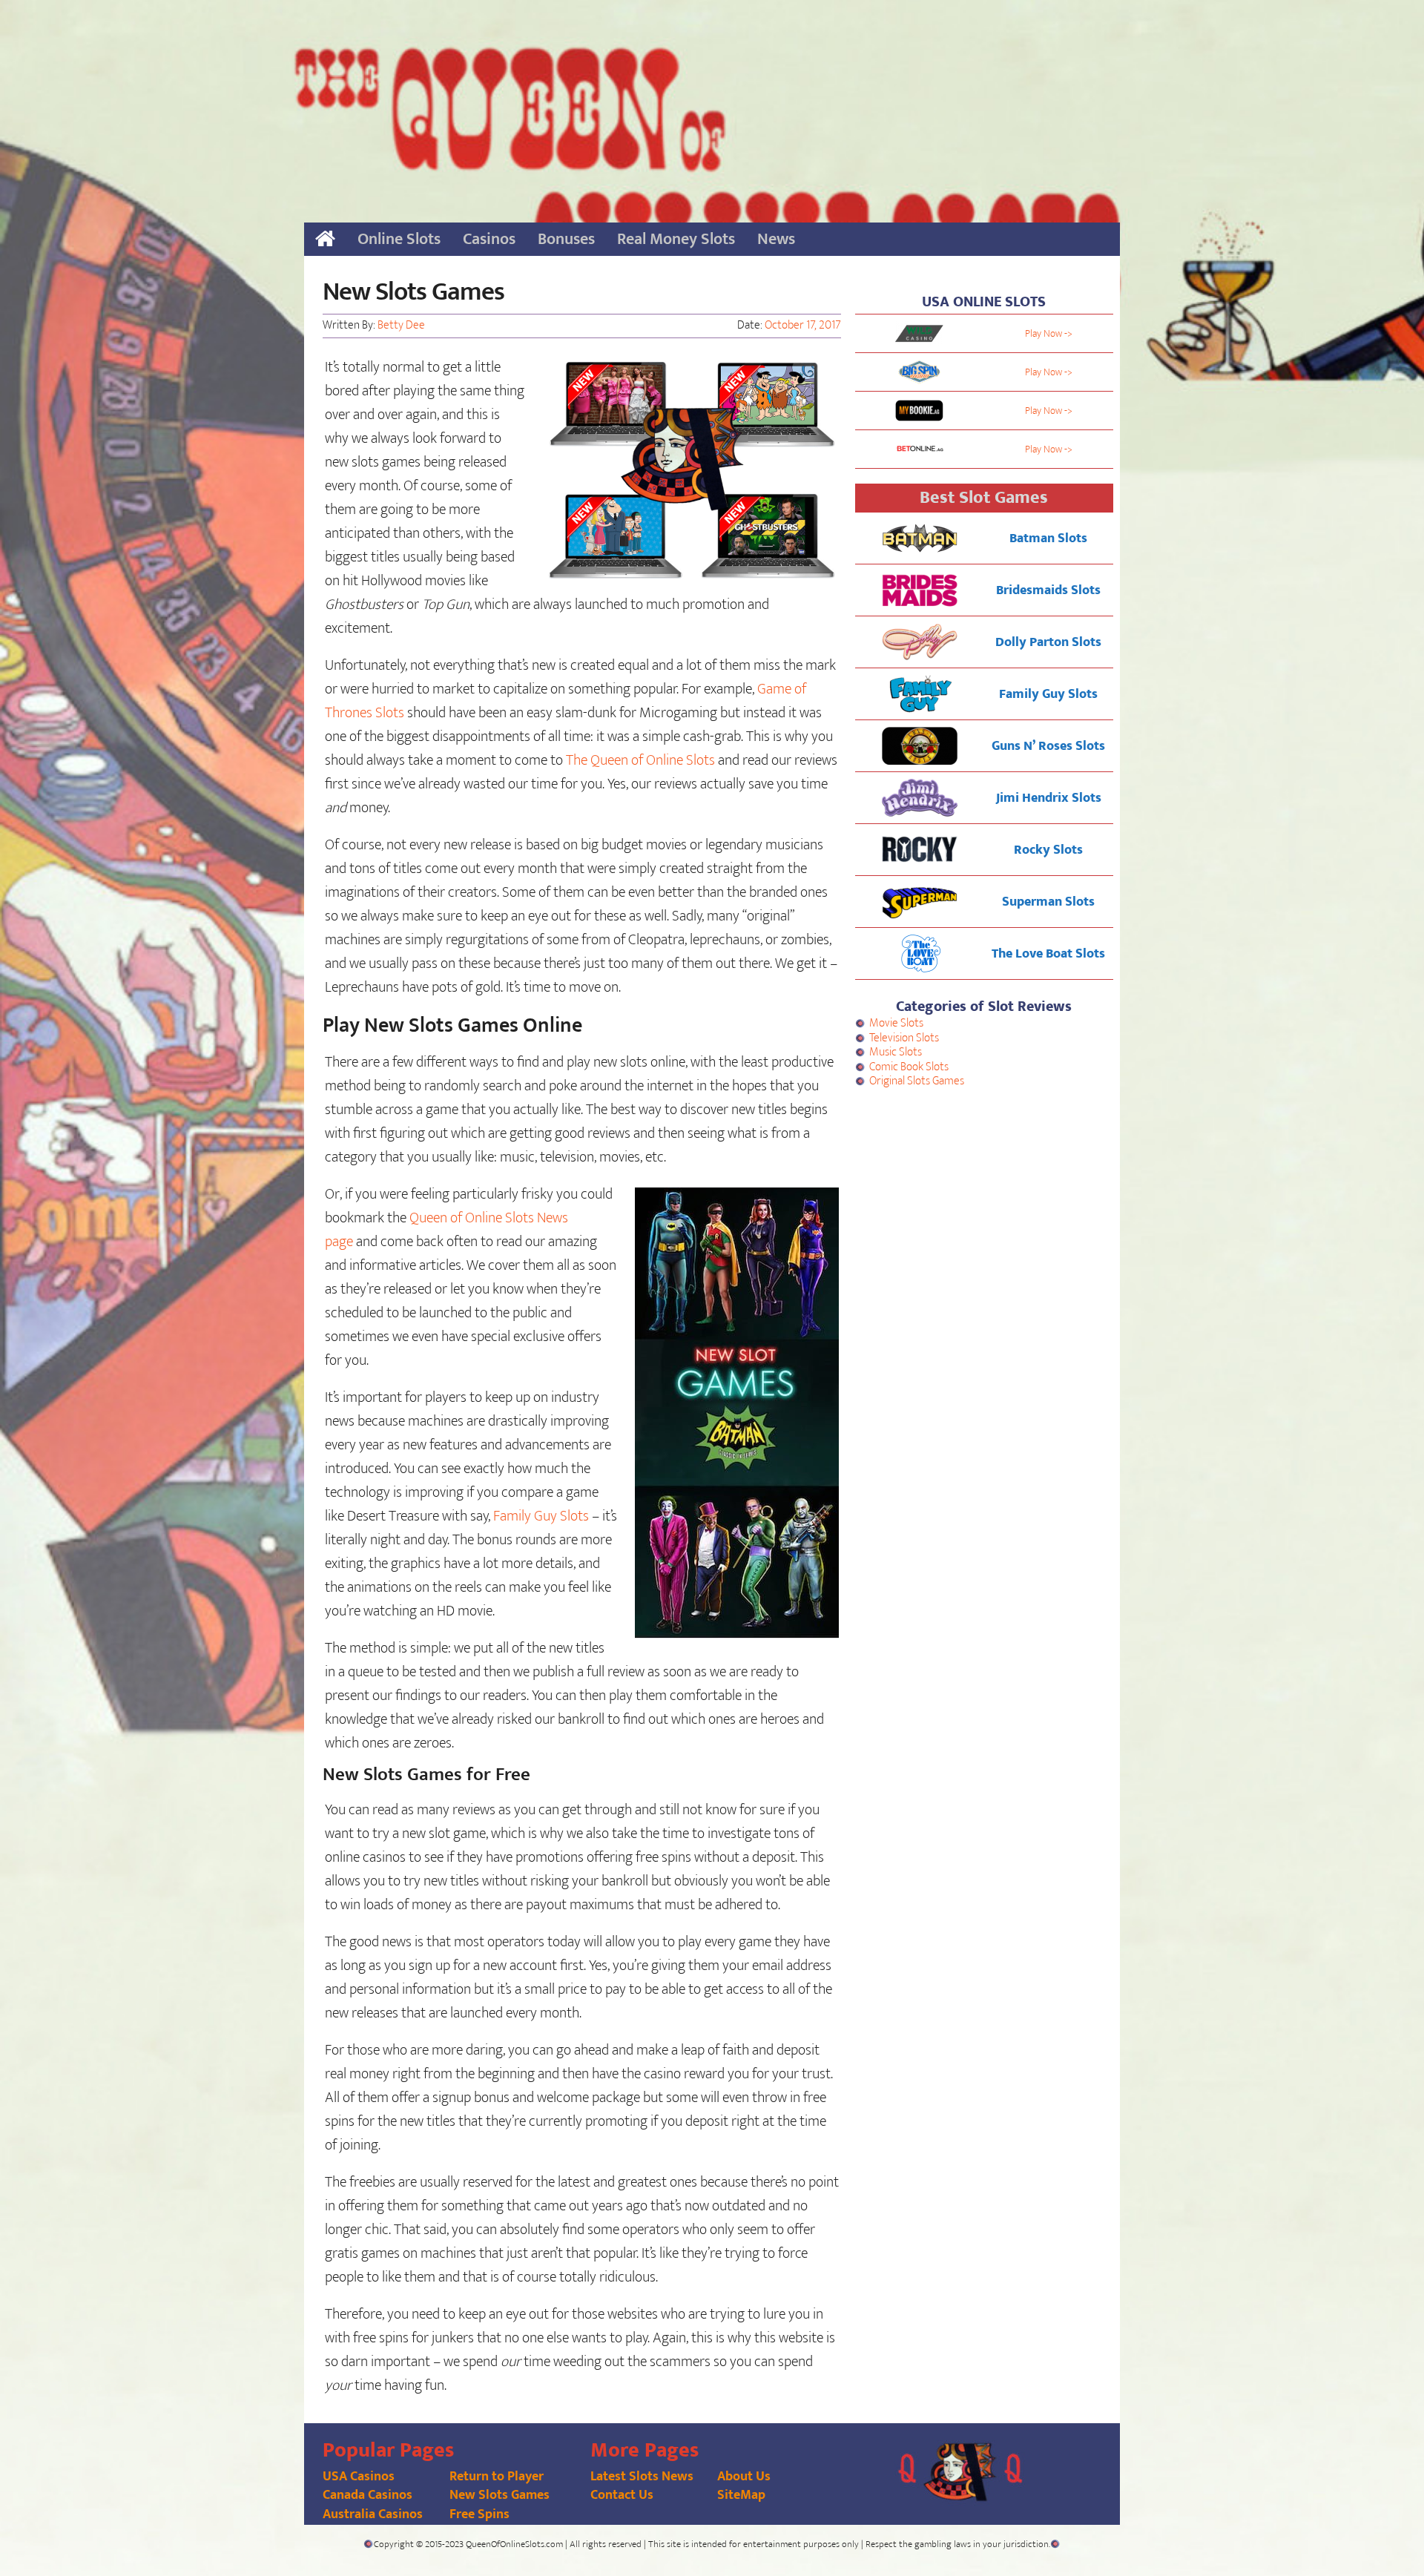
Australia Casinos (373, 2514)
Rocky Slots (1048, 850)
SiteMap (741, 2495)
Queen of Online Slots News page (446, 1230)
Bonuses (566, 239)
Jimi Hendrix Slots (1049, 798)
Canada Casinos (367, 2495)
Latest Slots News (642, 2477)
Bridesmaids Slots (1048, 590)
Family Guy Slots (541, 1516)
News (776, 239)
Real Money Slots (676, 239)
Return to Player (497, 2477)
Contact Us (622, 2495)
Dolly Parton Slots (1048, 642)
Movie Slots (896, 1023)
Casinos (489, 239)
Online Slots (399, 239)
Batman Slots (1048, 538)
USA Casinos (359, 2477)
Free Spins (479, 2514)
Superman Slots (1048, 902)
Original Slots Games (917, 1081)
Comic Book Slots (909, 1067)
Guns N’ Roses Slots (1048, 746)
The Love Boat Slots (1048, 954)
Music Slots (896, 1052)
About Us (744, 2477)
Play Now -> (1049, 333)
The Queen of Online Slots (640, 760)
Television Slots (904, 1038)
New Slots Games (500, 2495)
